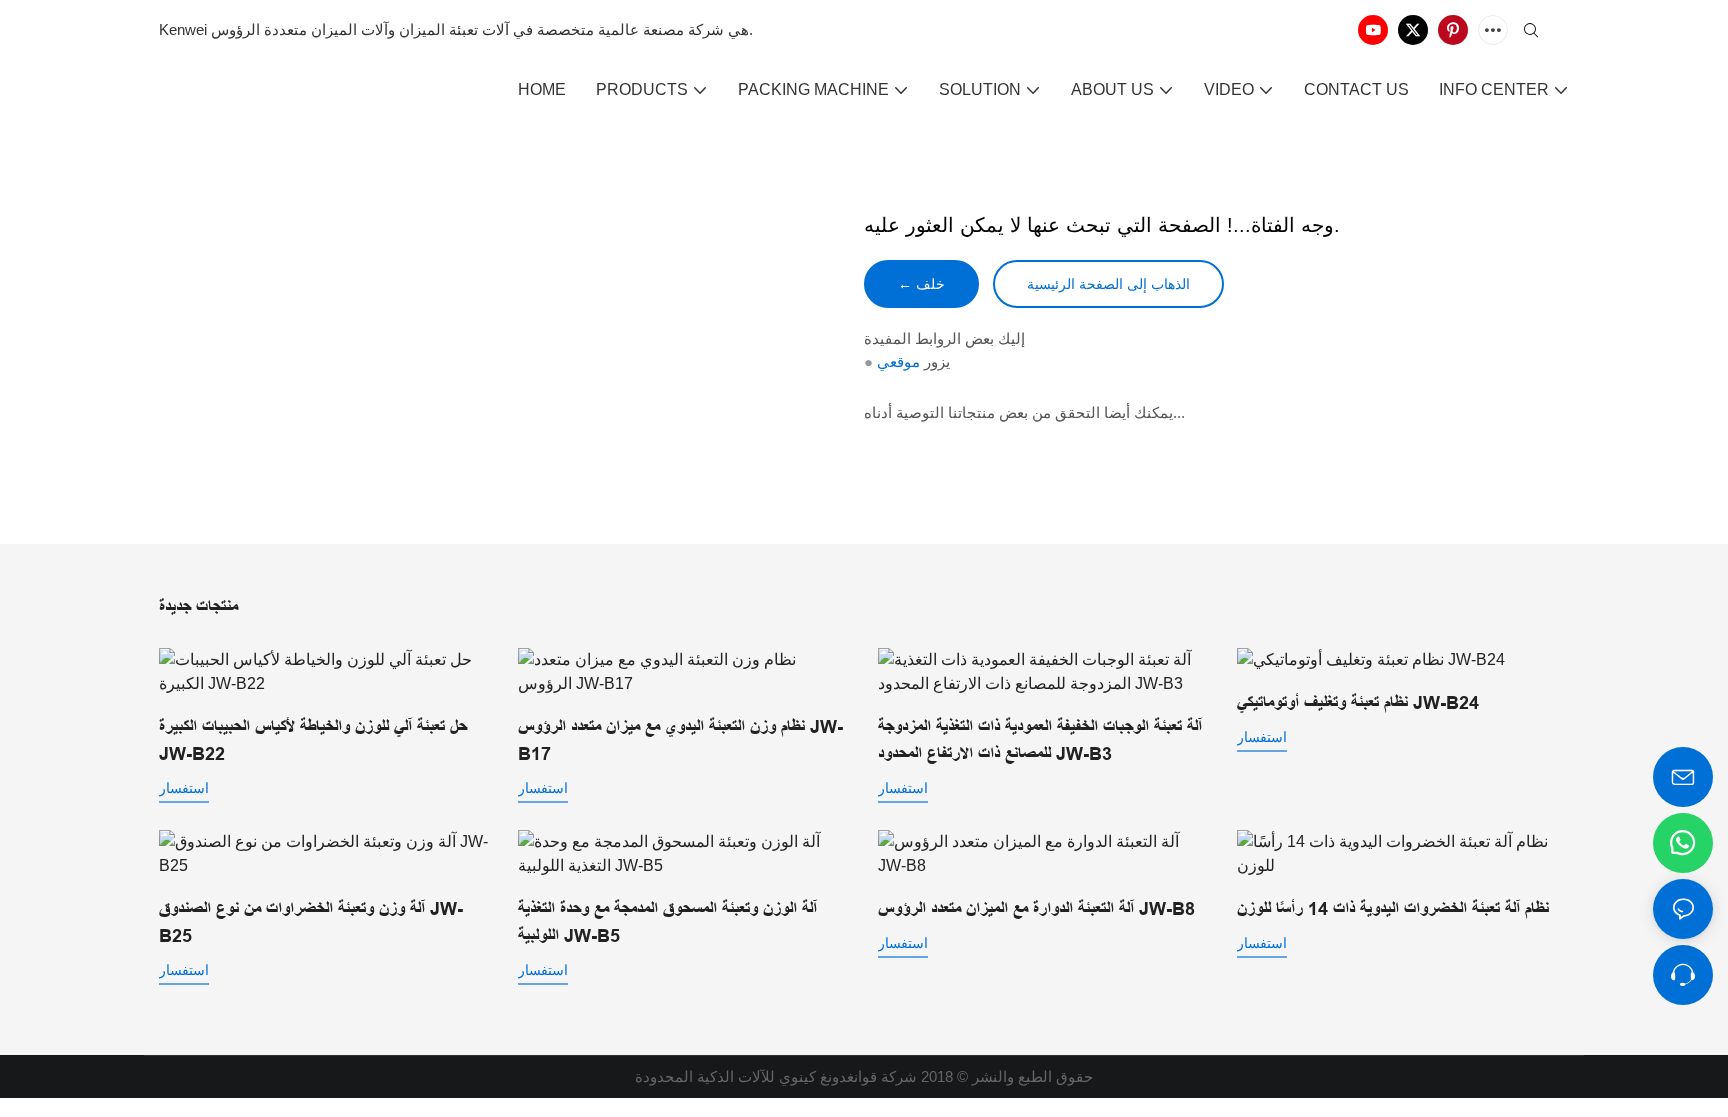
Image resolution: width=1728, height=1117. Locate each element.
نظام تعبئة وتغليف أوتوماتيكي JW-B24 (1358, 703)
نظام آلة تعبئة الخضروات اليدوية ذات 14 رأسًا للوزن (1393, 909)
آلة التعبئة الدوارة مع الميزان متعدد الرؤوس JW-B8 (1036, 909)
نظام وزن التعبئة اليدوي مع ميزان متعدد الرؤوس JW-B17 (680, 740)
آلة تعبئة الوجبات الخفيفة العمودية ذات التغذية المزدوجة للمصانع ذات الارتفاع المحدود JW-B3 (1040, 740)
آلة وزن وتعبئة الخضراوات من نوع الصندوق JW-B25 (311, 922)
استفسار (184, 788)
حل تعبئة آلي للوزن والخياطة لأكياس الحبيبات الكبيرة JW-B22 (313, 740)
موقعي (898, 361)
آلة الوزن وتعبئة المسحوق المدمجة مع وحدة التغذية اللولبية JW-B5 (667, 922)
